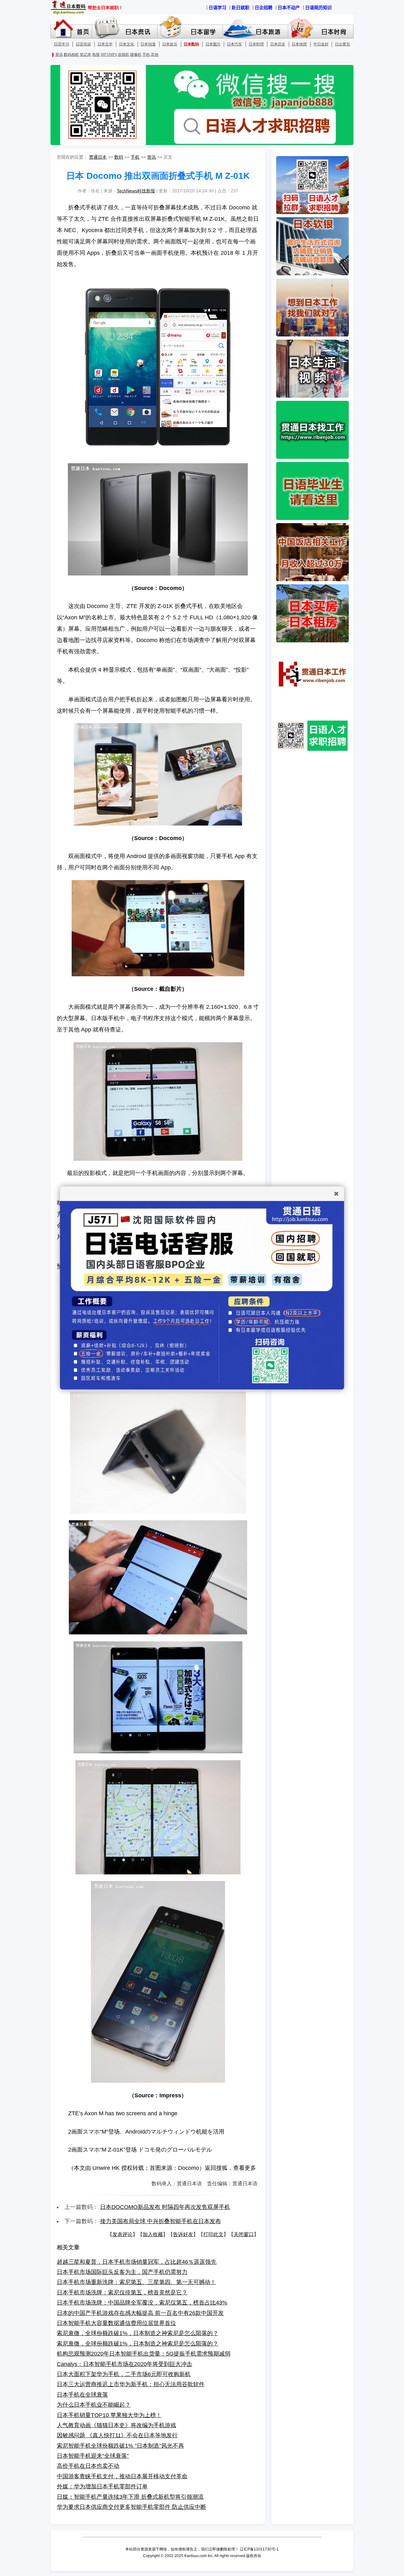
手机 (135, 157)
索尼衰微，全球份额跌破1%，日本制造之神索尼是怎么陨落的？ (138, 2333)
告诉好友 (183, 2234)
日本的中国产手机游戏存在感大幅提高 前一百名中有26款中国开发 (140, 2313)
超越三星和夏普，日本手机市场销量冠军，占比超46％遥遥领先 (137, 2262)
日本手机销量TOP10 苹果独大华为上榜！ (109, 2415)
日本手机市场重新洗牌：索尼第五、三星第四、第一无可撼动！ (136, 2282)
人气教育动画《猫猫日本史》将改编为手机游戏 (116, 2425)
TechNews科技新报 (136, 191)
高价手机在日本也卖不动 (88, 2466)
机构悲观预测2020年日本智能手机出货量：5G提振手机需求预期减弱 (144, 2354)
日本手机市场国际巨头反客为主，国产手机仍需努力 (122, 2272)
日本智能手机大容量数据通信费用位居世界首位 (116, 2323)
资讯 (151, 157)
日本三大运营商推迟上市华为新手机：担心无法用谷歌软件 (131, 2384)
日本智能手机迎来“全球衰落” (93, 2456)
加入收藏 (153, 2234)
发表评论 (122, 2234)
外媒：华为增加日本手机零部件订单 (102, 2486)
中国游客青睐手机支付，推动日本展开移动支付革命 (122, 2476)
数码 (119, 157)
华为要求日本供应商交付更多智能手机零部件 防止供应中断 (131, 2507)
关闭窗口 (244, 2234)
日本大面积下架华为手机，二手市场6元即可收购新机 (124, 2374)
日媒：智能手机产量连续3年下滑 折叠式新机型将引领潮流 (130, 2497)
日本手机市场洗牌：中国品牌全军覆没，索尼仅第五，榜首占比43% (142, 2303)
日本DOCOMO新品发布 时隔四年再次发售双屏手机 (165, 2207)
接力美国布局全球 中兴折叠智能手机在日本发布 (160, 2221)
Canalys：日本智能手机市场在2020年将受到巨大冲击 (125, 2364)
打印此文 (213, 2234)
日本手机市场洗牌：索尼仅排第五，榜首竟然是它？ (122, 2293)
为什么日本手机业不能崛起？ (94, 2405)
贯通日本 (98, 157)
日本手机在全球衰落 (82, 2395)
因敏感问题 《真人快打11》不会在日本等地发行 (117, 2435)
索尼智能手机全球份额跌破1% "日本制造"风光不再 (120, 2446)
